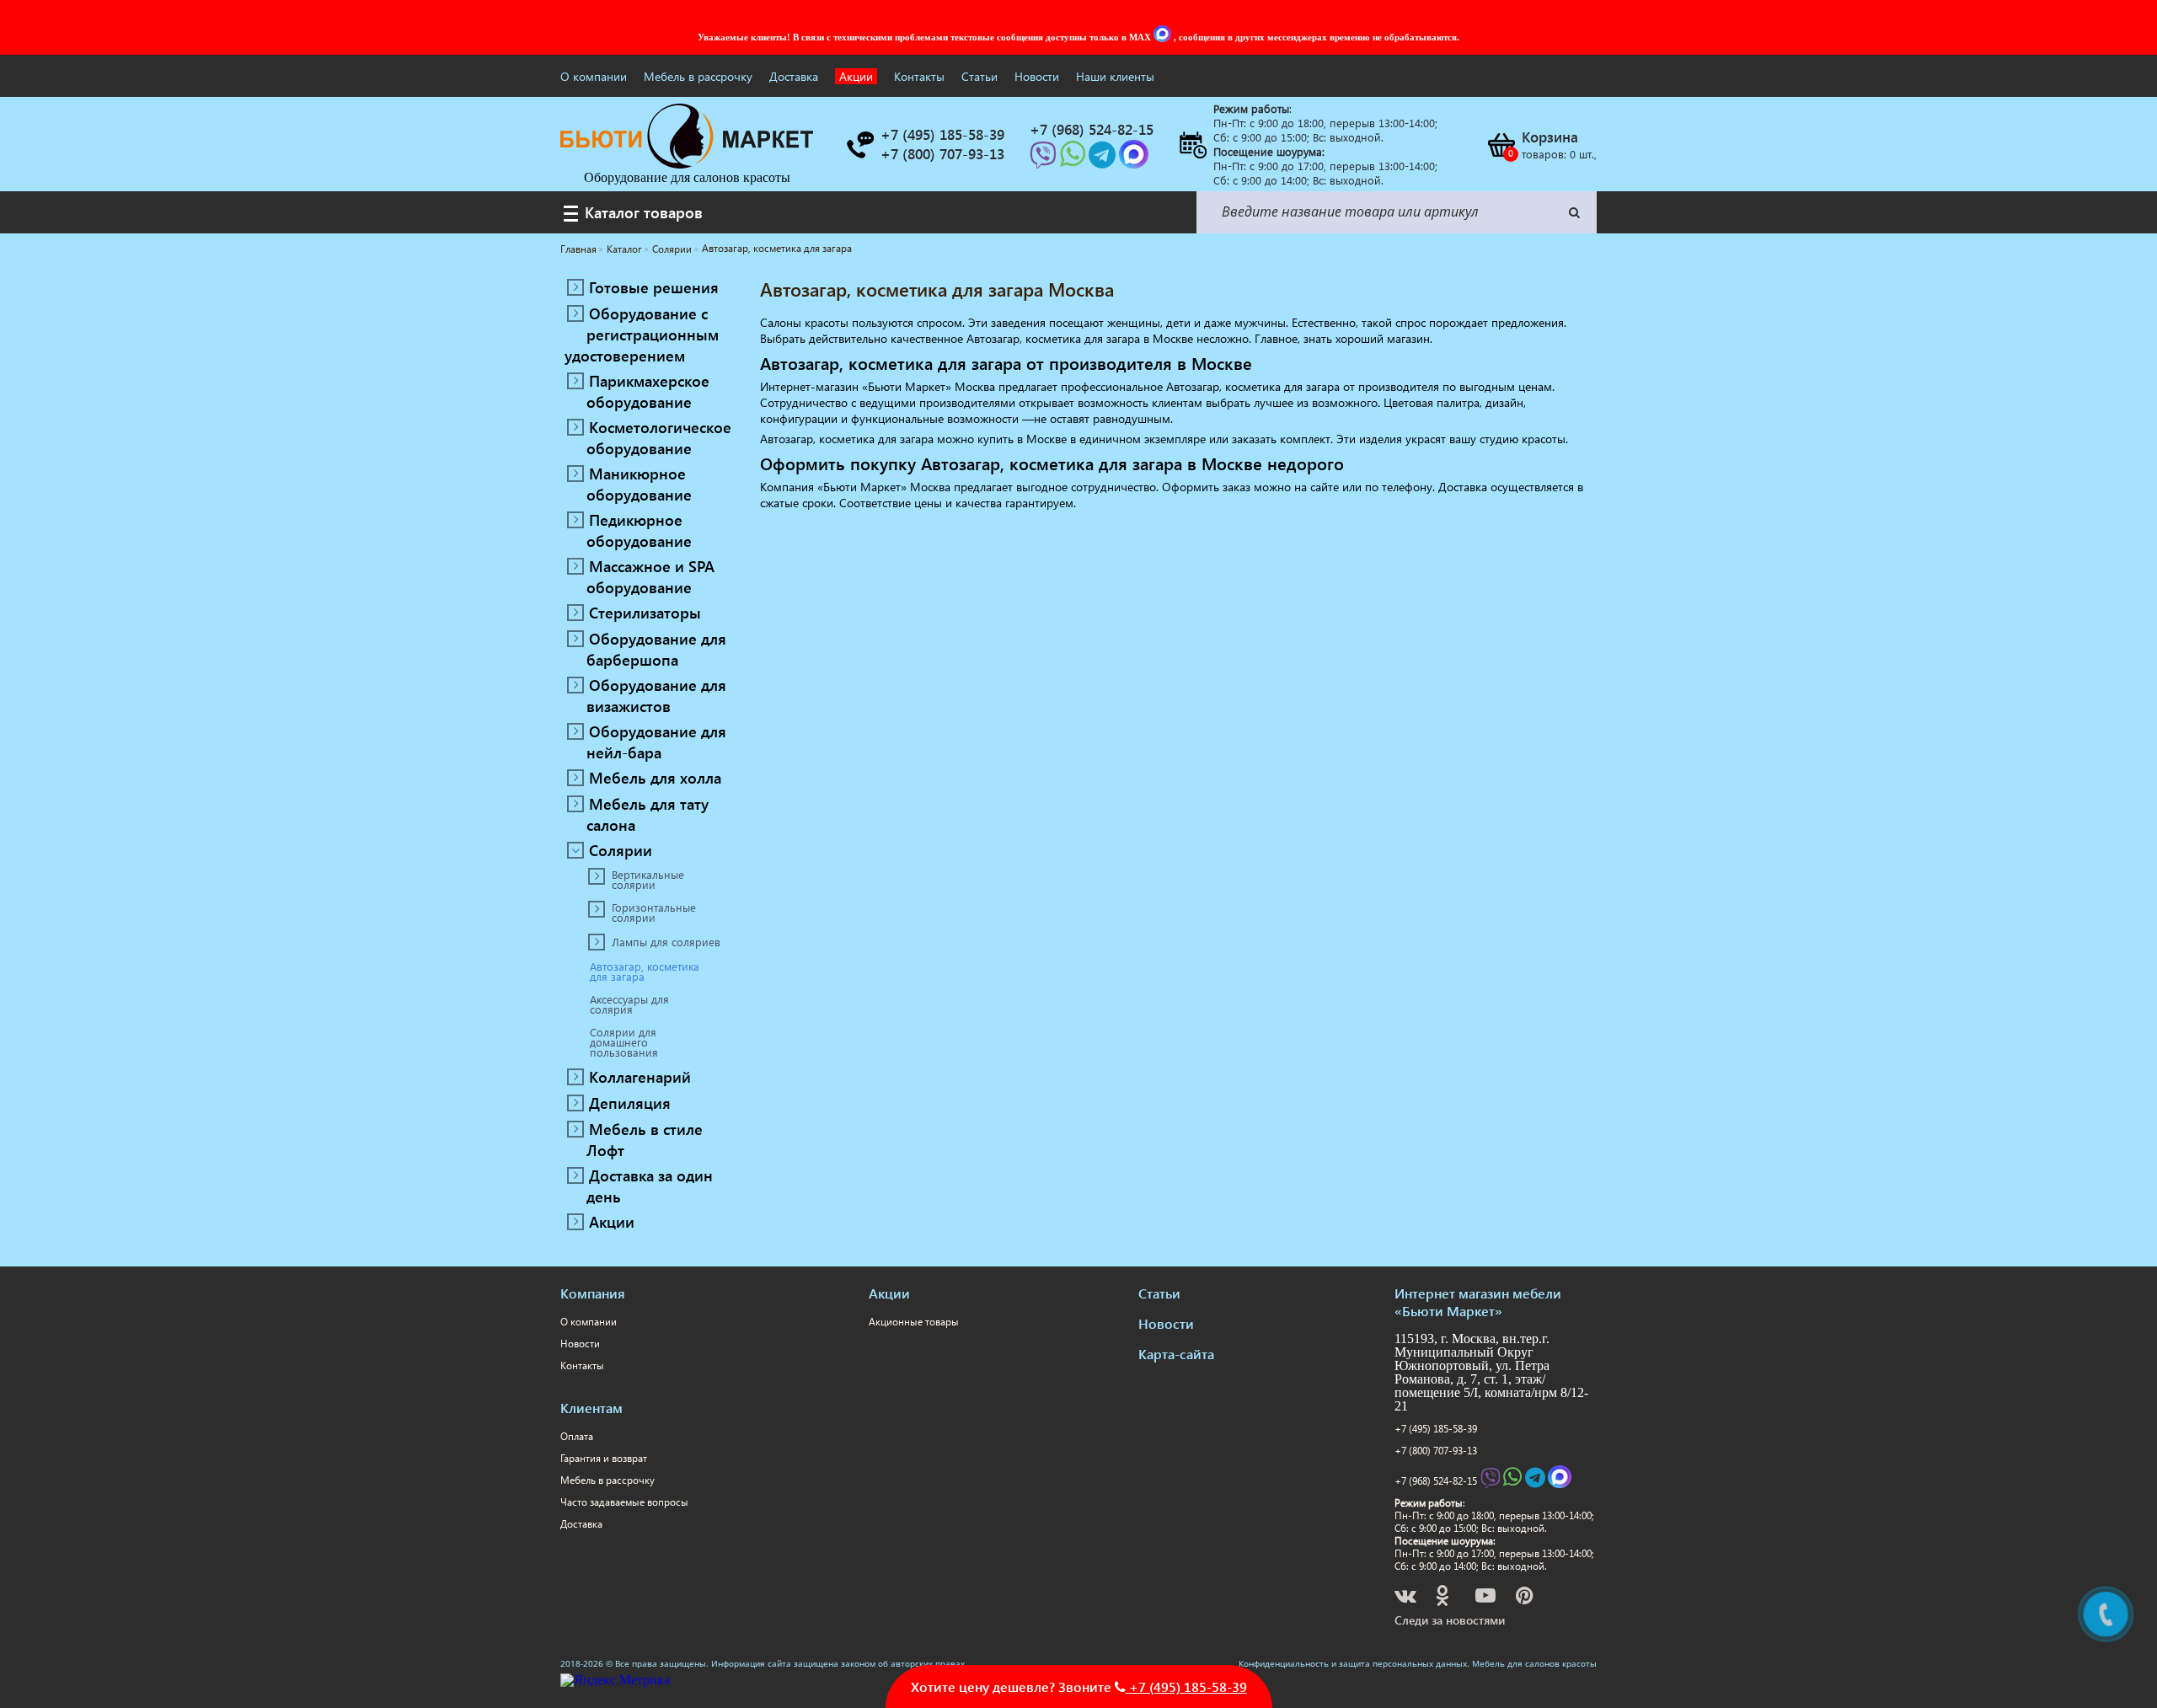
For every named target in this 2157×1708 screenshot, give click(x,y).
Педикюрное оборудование (639, 530)
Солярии (621, 850)
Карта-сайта (1176, 1354)
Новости (1037, 76)
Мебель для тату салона (648, 814)
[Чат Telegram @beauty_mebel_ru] (1104, 160)
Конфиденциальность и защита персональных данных (1353, 1663)
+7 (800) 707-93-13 (1436, 1451)
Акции (856, 76)
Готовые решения (654, 287)
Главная (578, 249)
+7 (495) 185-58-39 (1436, 1429)
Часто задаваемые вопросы (624, 1502)
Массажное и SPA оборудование (650, 576)
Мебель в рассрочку (698, 76)
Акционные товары (914, 1322)
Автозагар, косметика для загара (645, 972)
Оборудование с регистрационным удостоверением (642, 334)
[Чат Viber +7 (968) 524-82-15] (1045, 160)
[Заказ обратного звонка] (859, 145)
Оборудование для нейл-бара (656, 742)
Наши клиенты (1115, 76)
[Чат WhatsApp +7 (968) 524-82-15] (1074, 160)
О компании (594, 76)
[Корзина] (1501, 145)
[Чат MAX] (1164, 37)
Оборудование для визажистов (656, 695)
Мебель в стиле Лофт (645, 1139)
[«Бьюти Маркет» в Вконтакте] (1407, 1598)
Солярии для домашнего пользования (624, 1042)
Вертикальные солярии (648, 880)
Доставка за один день (650, 1186)
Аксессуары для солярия (629, 1004)
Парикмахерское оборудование (648, 391)
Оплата (577, 1436)
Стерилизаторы (645, 612)
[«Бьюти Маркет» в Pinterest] (1526, 1598)
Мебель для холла (655, 777)
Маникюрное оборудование (639, 484)
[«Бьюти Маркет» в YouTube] (1487, 1598)
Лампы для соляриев (666, 942)
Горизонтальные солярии (654, 913)
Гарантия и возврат (604, 1458)
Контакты (919, 76)
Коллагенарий (640, 1076)
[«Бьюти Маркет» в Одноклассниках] (1443, 1598)
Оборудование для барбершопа (656, 649)
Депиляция (630, 1103)
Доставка (794, 76)
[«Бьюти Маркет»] (687, 164)
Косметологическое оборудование (659, 437)
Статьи (979, 76)
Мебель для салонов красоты (1534, 1663)
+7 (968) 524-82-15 (1436, 1481)
